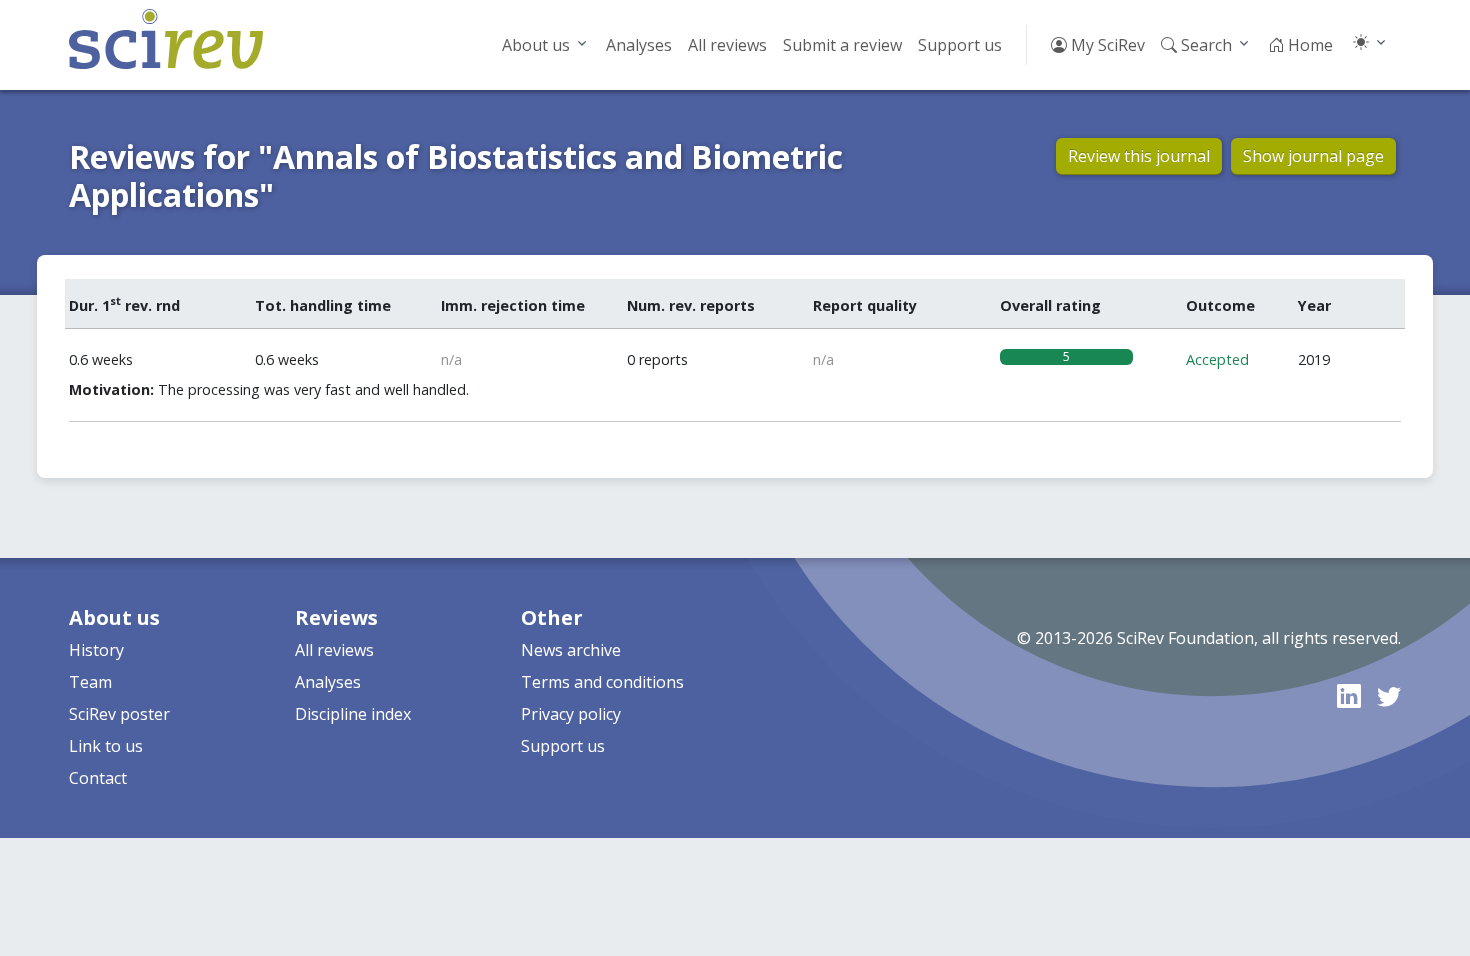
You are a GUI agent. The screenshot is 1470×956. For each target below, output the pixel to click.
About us (536, 45)
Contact (98, 778)
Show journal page (1313, 156)
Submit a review (842, 45)
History (96, 650)
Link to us (106, 746)
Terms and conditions (602, 682)
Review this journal (1139, 156)
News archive (571, 650)
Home (1308, 45)
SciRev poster (119, 714)
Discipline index (353, 714)
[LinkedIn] (1349, 695)
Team (90, 682)
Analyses (639, 45)
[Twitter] (1389, 695)
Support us (960, 45)
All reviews (727, 45)
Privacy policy (571, 714)
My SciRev (1106, 45)
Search (1204, 45)
